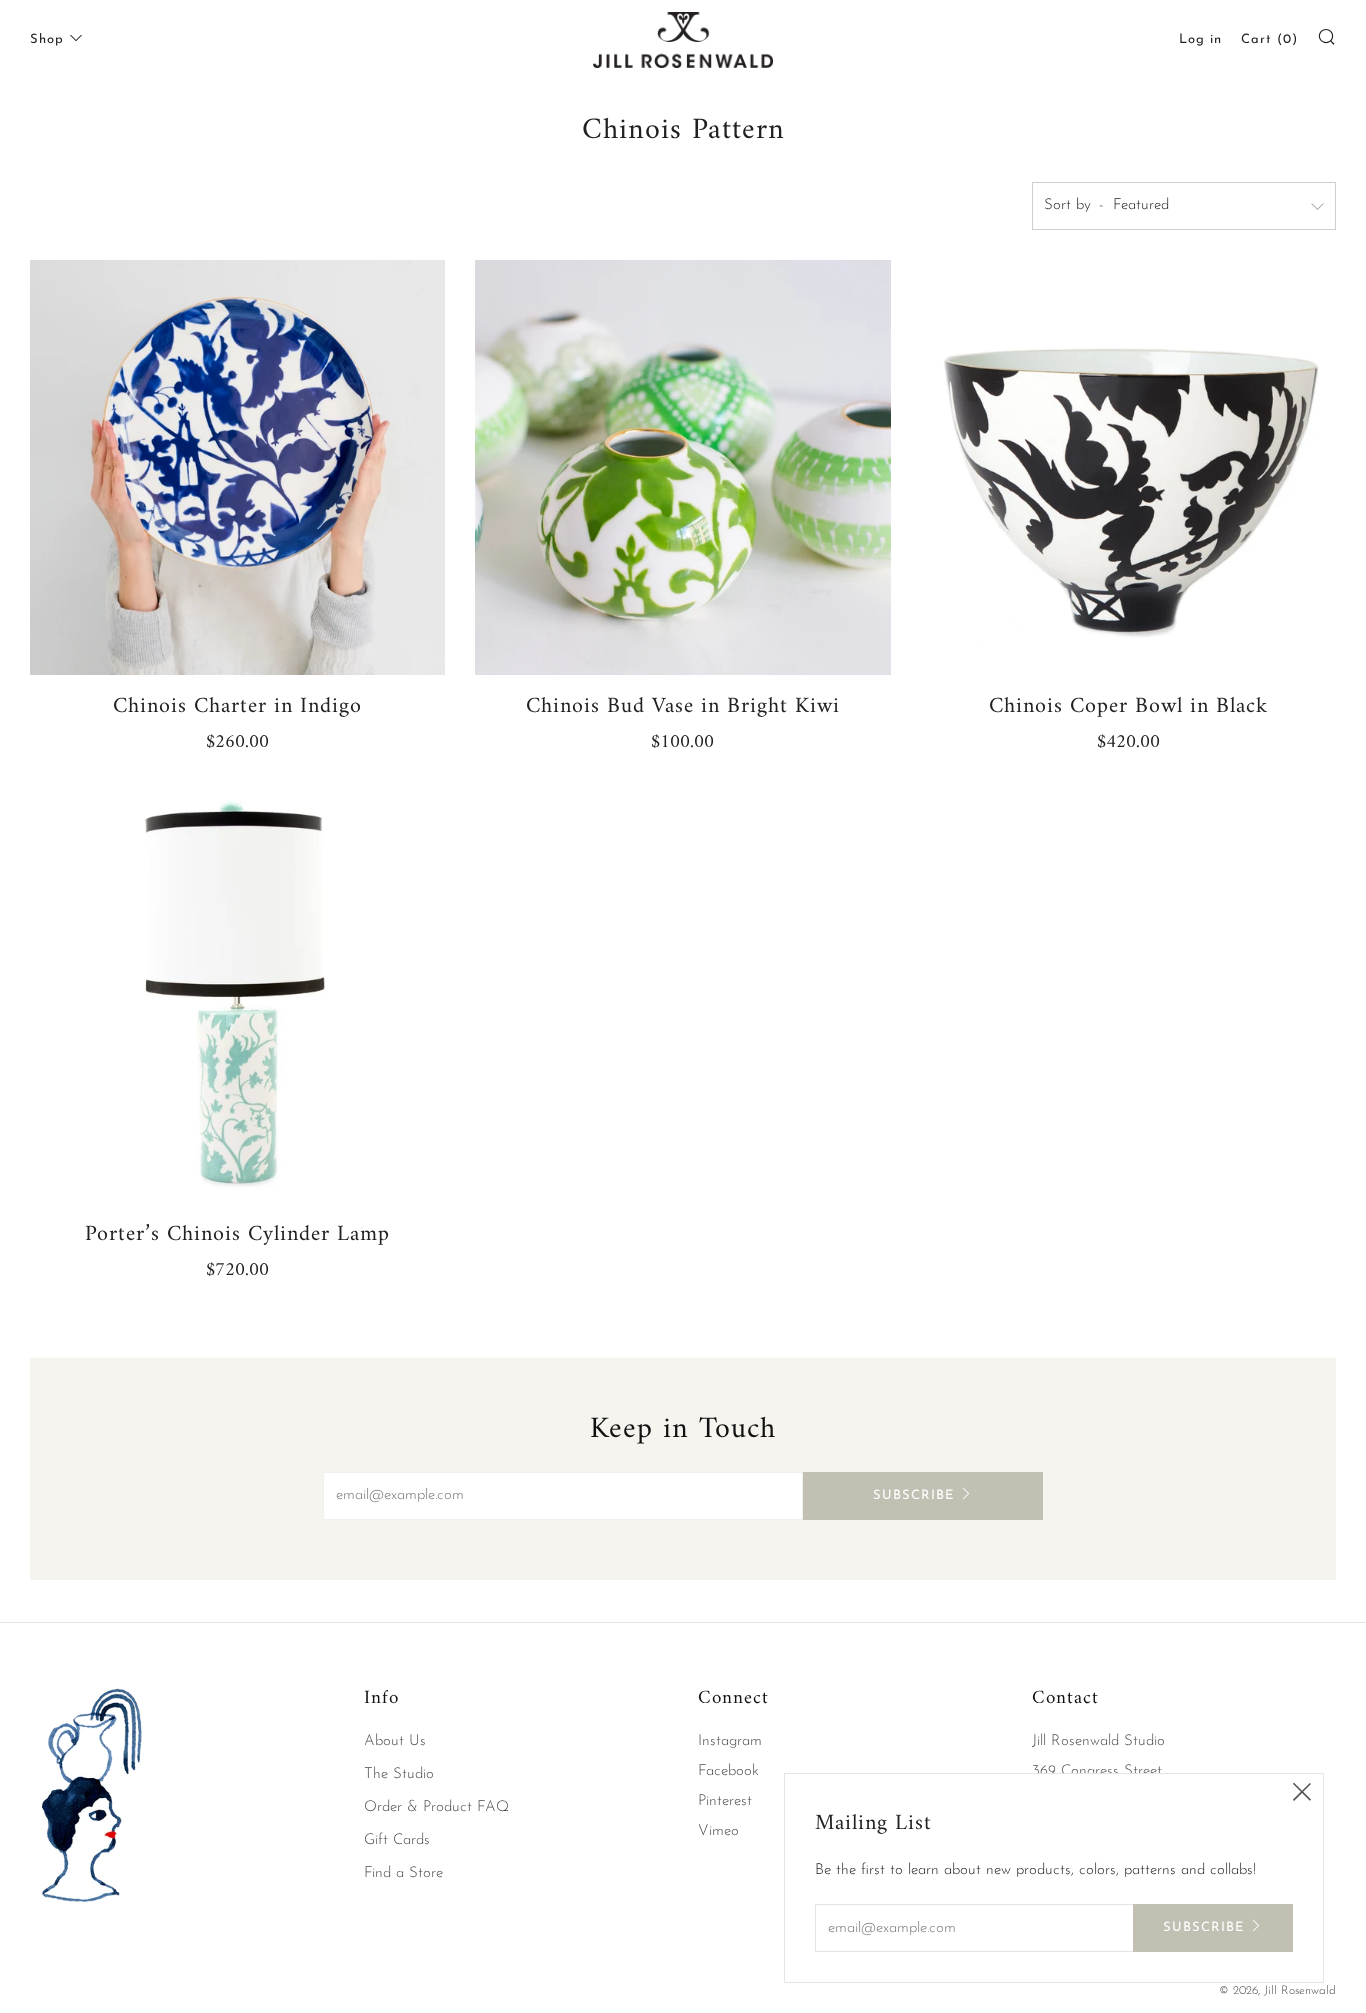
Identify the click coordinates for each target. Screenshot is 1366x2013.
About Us (395, 1741)
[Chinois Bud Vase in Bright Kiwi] (682, 467)
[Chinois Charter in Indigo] (237, 467)
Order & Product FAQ (436, 1807)
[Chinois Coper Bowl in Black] (1128, 467)
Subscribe (913, 1495)
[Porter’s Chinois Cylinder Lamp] (237, 995)
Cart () (1269, 39)
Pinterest (725, 1801)
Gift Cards (397, 1840)
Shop (47, 39)
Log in (1200, 39)
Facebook (728, 1771)
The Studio (399, 1774)
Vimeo (718, 1831)
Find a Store (403, 1873)
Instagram (730, 1741)
